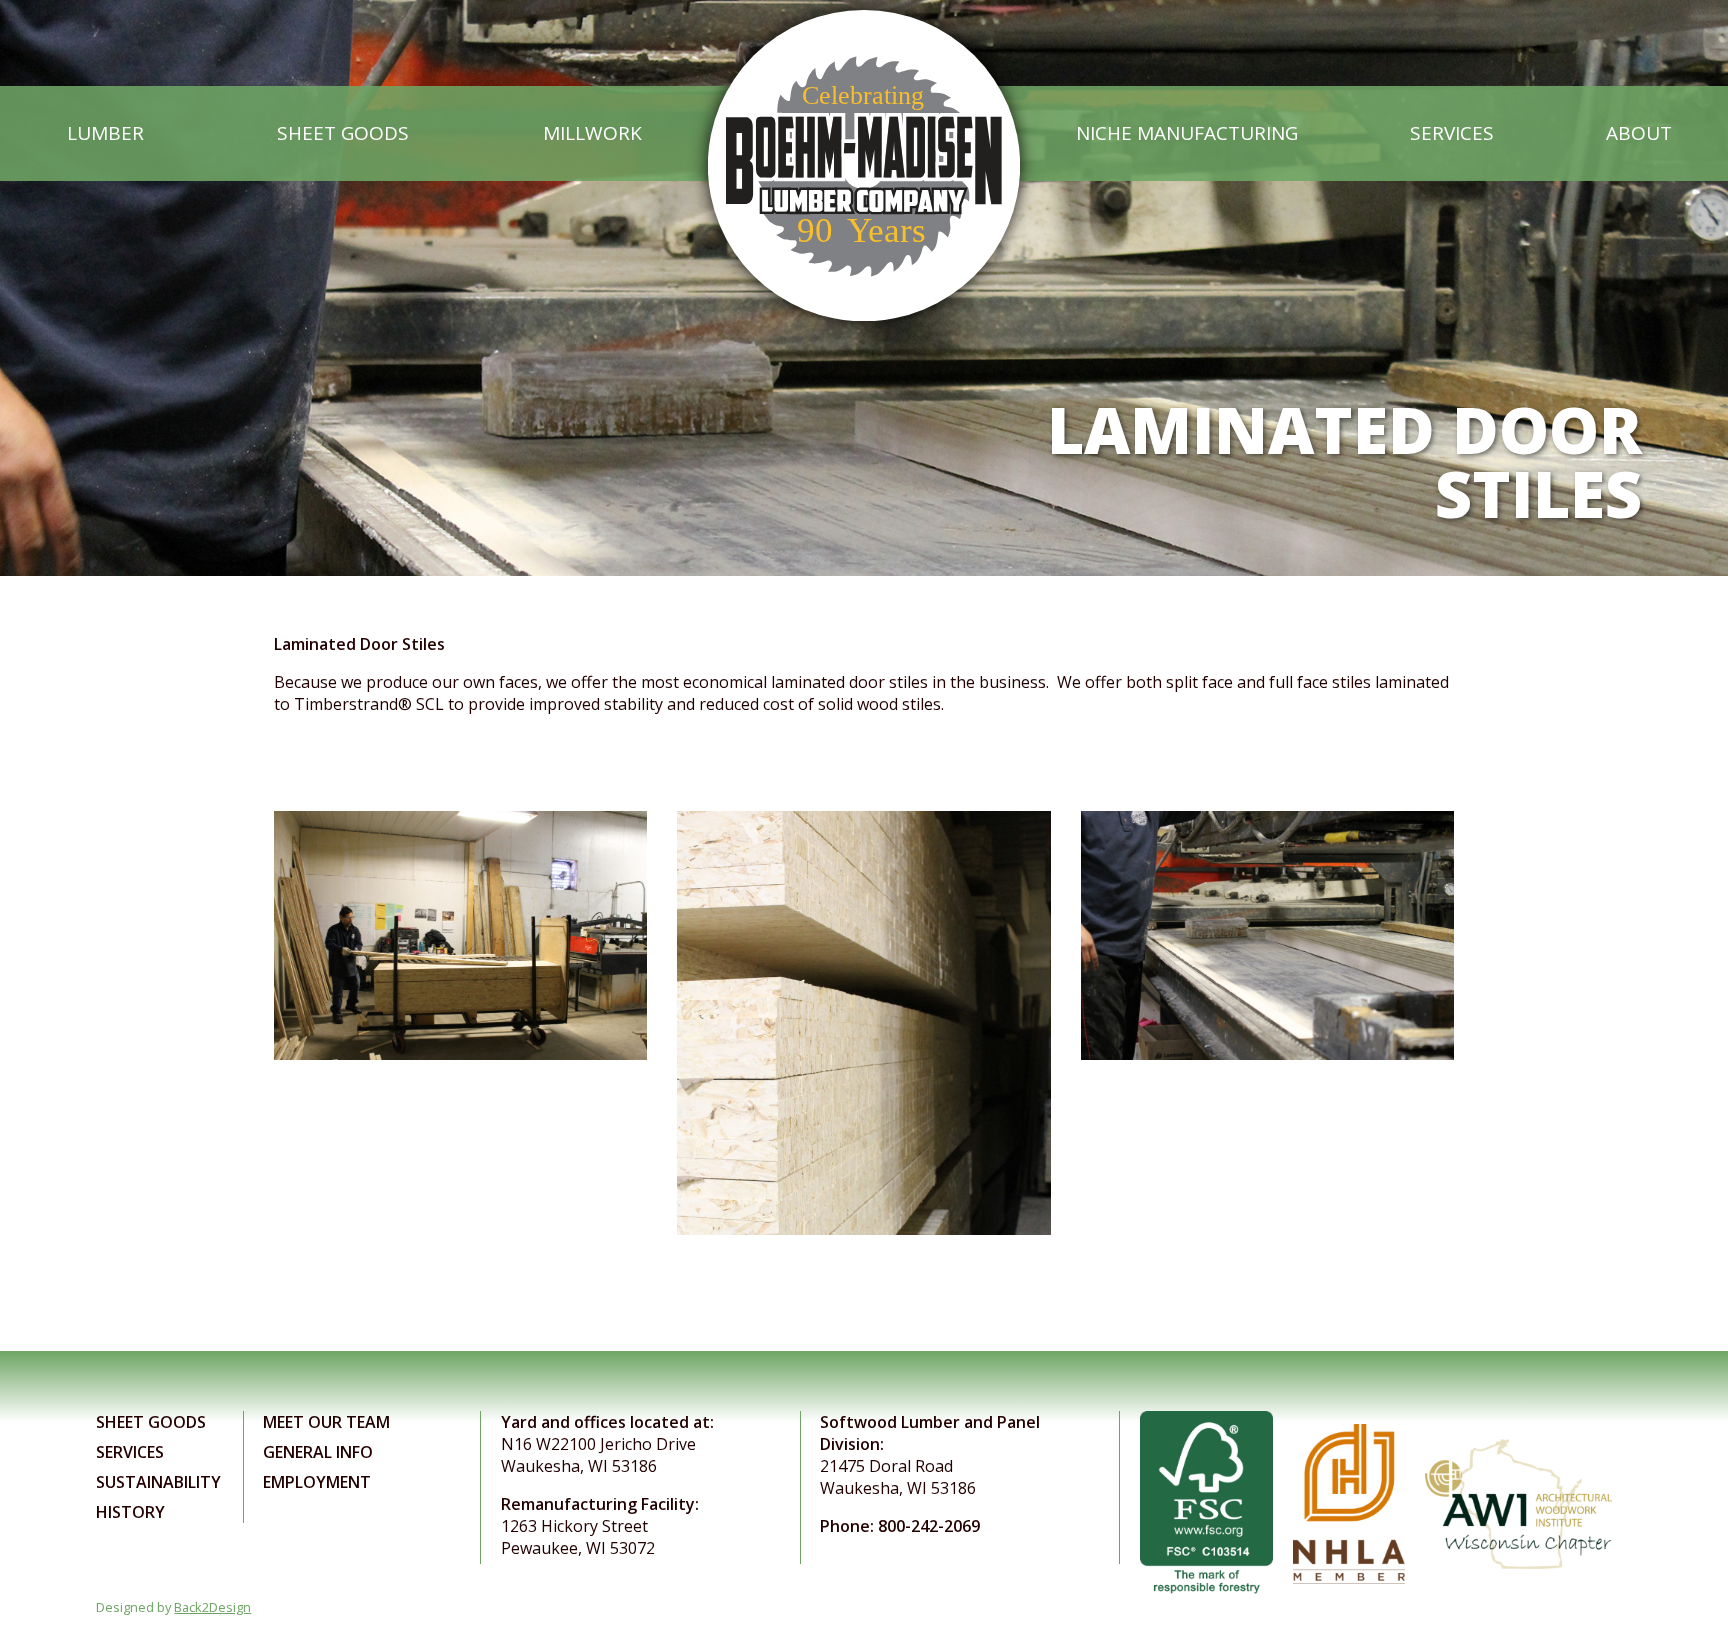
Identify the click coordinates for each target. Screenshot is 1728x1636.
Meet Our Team (326, 1422)
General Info (318, 1452)
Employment (317, 1482)
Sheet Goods (343, 133)
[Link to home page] (863, 133)
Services (1452, 133)
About (1639, 133)
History (130, 1512)
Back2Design (212, 1607)
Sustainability (158, 1482)
